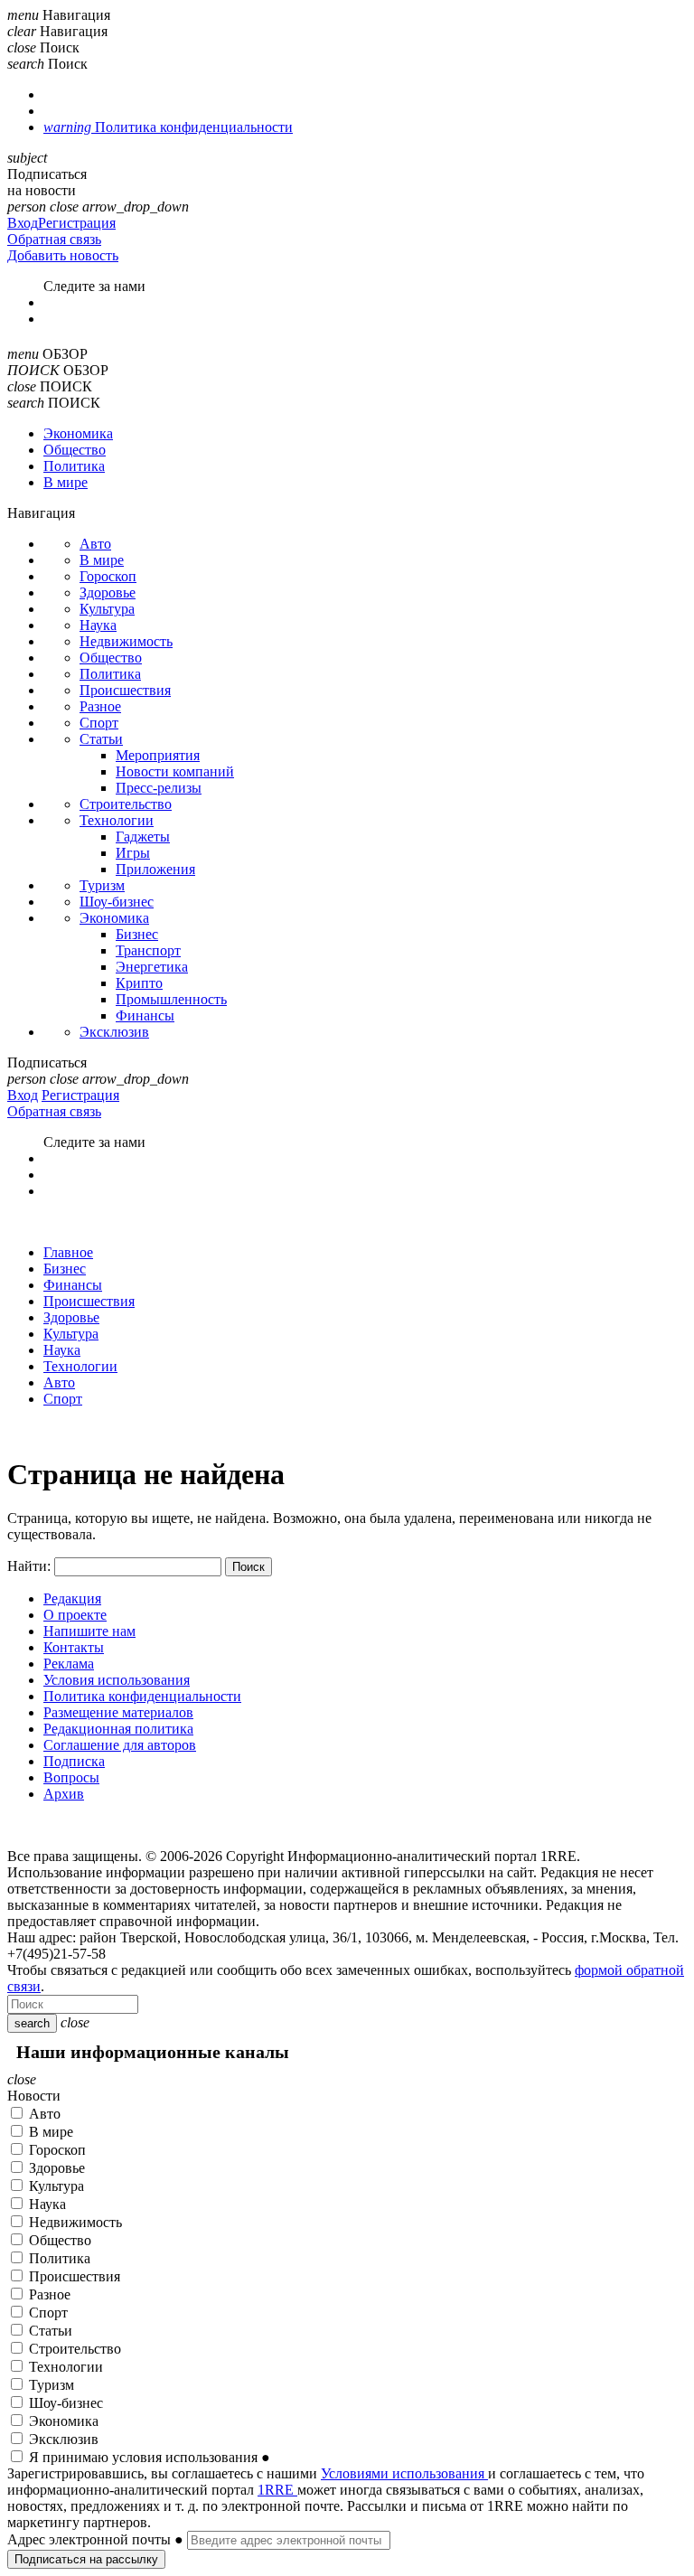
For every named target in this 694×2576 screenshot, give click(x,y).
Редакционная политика (118, 1729)
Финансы (145, 1015)
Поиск (60, 47)
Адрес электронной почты (95, 2539)
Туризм (102, 885)
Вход (23, 223)
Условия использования (117, 1680)
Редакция (72, 1598)
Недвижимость (126, 641)
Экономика (78, 433)
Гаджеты (143, 837)
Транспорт (148, 950)
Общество (75, 450)
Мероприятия (158, 755)
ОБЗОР (65, 354)
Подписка (74, 1761)
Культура (107, 609)
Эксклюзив (114, 1032)
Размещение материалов (118, 1712)
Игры (133, 853)
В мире (66, 482)
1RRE (277, 2490)
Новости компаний (175, 771)
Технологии (117, 820)
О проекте (75, 1615)
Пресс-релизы (159, 788)
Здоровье (108, 592)
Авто (95, 544)
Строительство (126, 804)
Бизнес (137, 934)
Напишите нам (89, 1631)
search (32, 2023)
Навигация (76, 15)
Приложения (155, 869)
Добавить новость (63, 255)
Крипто (139, 983)
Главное (68, 1252)
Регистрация (77, 223)
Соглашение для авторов (120, 1745)
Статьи (101, 739)
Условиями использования (404, 2473)
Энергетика (152, 967)
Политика (74, 466)
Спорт (99, 723)
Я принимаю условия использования (150, 2457)
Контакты (74, 1647)
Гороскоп (108, 576)
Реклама (69, 1664)
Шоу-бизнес (117, 902)
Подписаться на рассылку (86, 2559)
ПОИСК (66, 386)
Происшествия (125, 690)
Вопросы (71, 1777)
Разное (100, 706)
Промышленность (171, 999)
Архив (64, 1794)
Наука (98, 625)
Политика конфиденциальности (142, 1696)
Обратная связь (54, 239)
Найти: (29, 1566)
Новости (34, 2096)
